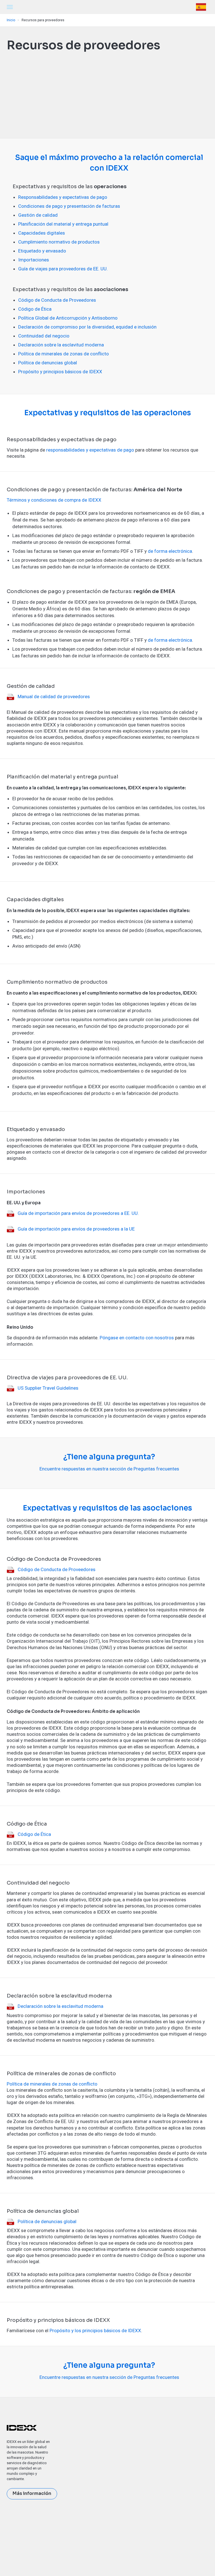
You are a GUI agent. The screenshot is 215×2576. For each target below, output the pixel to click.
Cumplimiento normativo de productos (59, 242)
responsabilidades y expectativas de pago (90, 450)
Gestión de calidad (38, 215)
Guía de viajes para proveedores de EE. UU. (63, 269)
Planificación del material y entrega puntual (63, 224)
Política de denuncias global (48, 363)
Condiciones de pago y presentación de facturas (69, 206)
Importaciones (34, 260)
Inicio (11, 20)
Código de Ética (35, 309)
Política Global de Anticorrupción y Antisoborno (68, 318)
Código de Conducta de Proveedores (57, 300)
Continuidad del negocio (44, 336)
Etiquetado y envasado (42, 251)
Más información (32, 2494)
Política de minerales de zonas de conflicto (64, 354)
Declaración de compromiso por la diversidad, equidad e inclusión (87, 327)
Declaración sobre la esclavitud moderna (61, 345)
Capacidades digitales (42, 233)
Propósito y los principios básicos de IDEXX (95, 2331)
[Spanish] (202, 7)
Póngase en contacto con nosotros (137, 1338)
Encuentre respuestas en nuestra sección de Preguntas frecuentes (109, 1469)
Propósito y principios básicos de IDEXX (60, 372)
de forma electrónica (170, 551)
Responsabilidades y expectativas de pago (63, 197)
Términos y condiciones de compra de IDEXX (54, 500)
